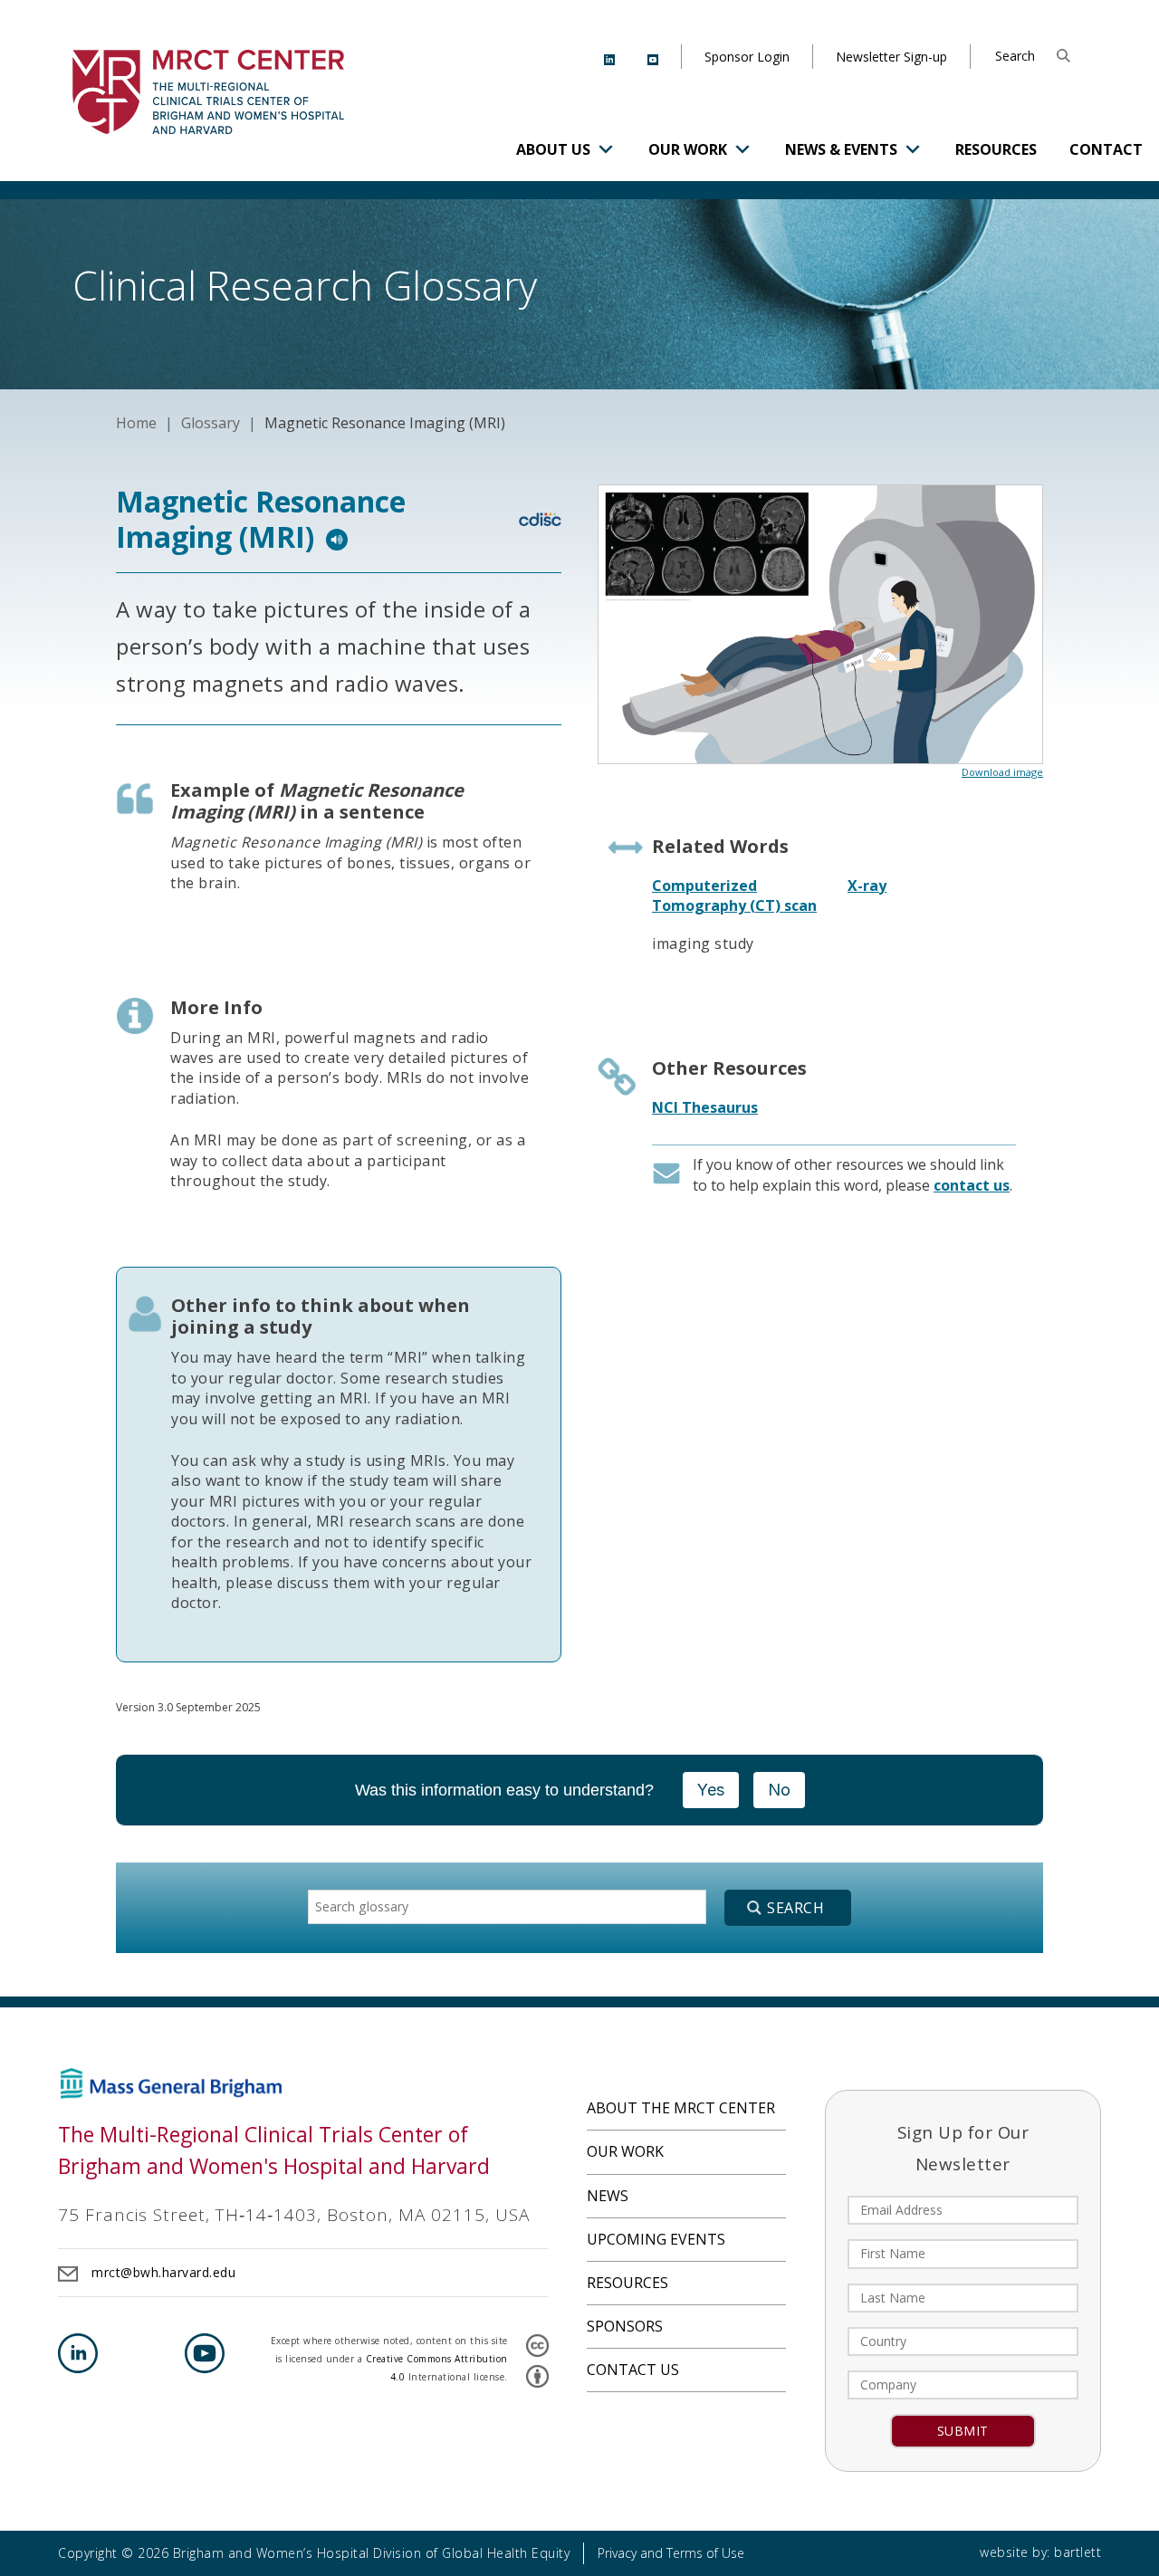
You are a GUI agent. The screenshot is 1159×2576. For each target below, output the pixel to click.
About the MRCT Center (681, 2108)
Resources (996, 149)
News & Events (841, 149)
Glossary (211, 423)
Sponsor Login (747, 57)
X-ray (867, 886)
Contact (1106, 149)
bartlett (1078, 2552)
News (608, 2196)
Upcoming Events (656, 2239)
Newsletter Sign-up (891, 57)
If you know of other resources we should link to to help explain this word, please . (852, 1174)
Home (136, 423)
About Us (553, 149)
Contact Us (633, 2370)
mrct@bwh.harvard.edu (163, 2272)
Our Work (688, 149)
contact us (972, 1185)
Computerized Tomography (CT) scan (734, 895)
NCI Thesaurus (705, 1107)
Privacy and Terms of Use (671, 2553)
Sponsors (625, 2326)
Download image (1002, 772)
